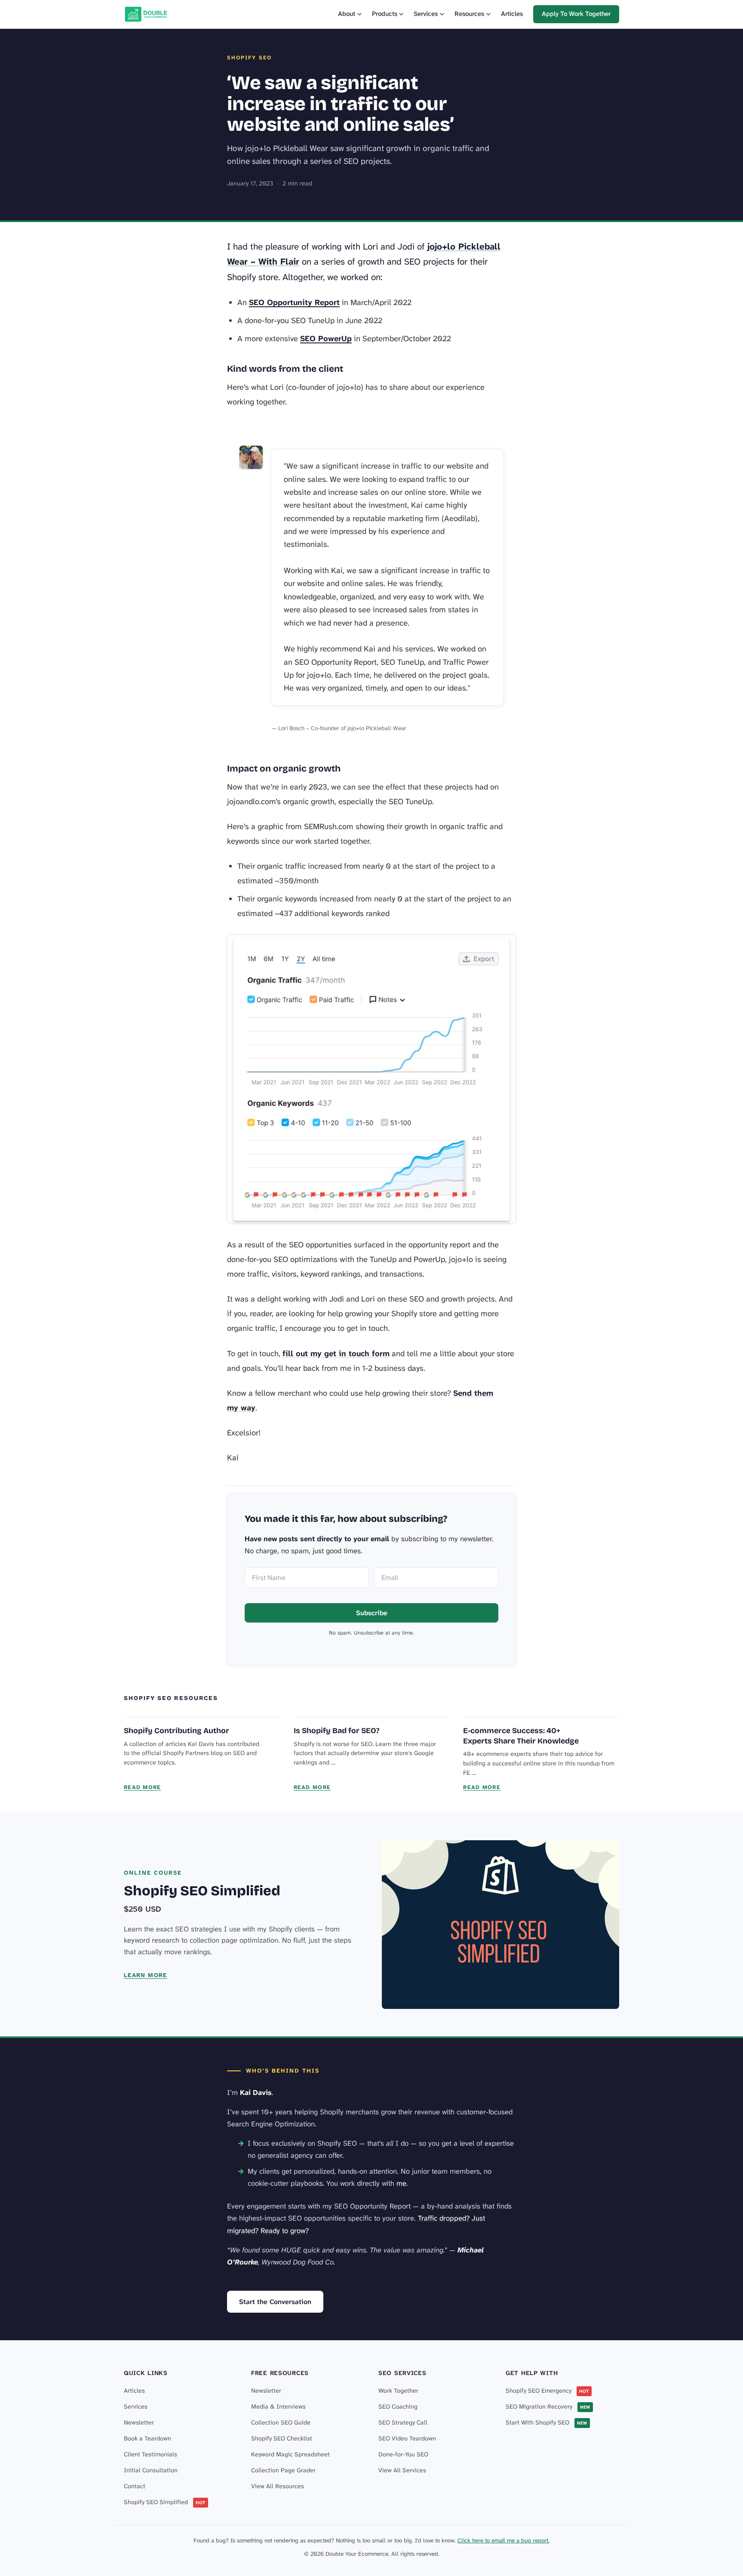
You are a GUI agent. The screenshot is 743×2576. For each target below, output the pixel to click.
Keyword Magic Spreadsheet (290, 2454)
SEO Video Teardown (407, 2439)
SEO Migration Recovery (548, 2407)
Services (426, 14)
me (401, 2183)
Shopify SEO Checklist (282, 2439)
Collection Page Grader (283, 2470)
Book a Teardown (147, 2439)
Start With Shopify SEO (547, 2423)
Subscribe (372, 1613)
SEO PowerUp (326, 339)
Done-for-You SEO (403, 2454)
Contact (135, 2486)
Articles (512, 14)
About (347, 14)
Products (385, 14)
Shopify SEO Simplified (202, 1891)
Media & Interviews (278, 2407)
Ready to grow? (285, 2230)
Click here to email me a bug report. (504, 2541)
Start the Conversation (275, 2302)
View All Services (402, 2470)
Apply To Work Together (576, 14)
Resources (469, 14)
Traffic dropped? (444, 2218)
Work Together (398, 2391)
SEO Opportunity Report (294, 302)
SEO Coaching (398, 2407)
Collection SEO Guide (281, 2423)
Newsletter (139, 2423)
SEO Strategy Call (403, 2423)
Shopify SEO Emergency (547, 2391)
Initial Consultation (151, 2470)
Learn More (146, 1975)
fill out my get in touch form (336, 1354)
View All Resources (278, 2486)
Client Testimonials (150, 2454)
